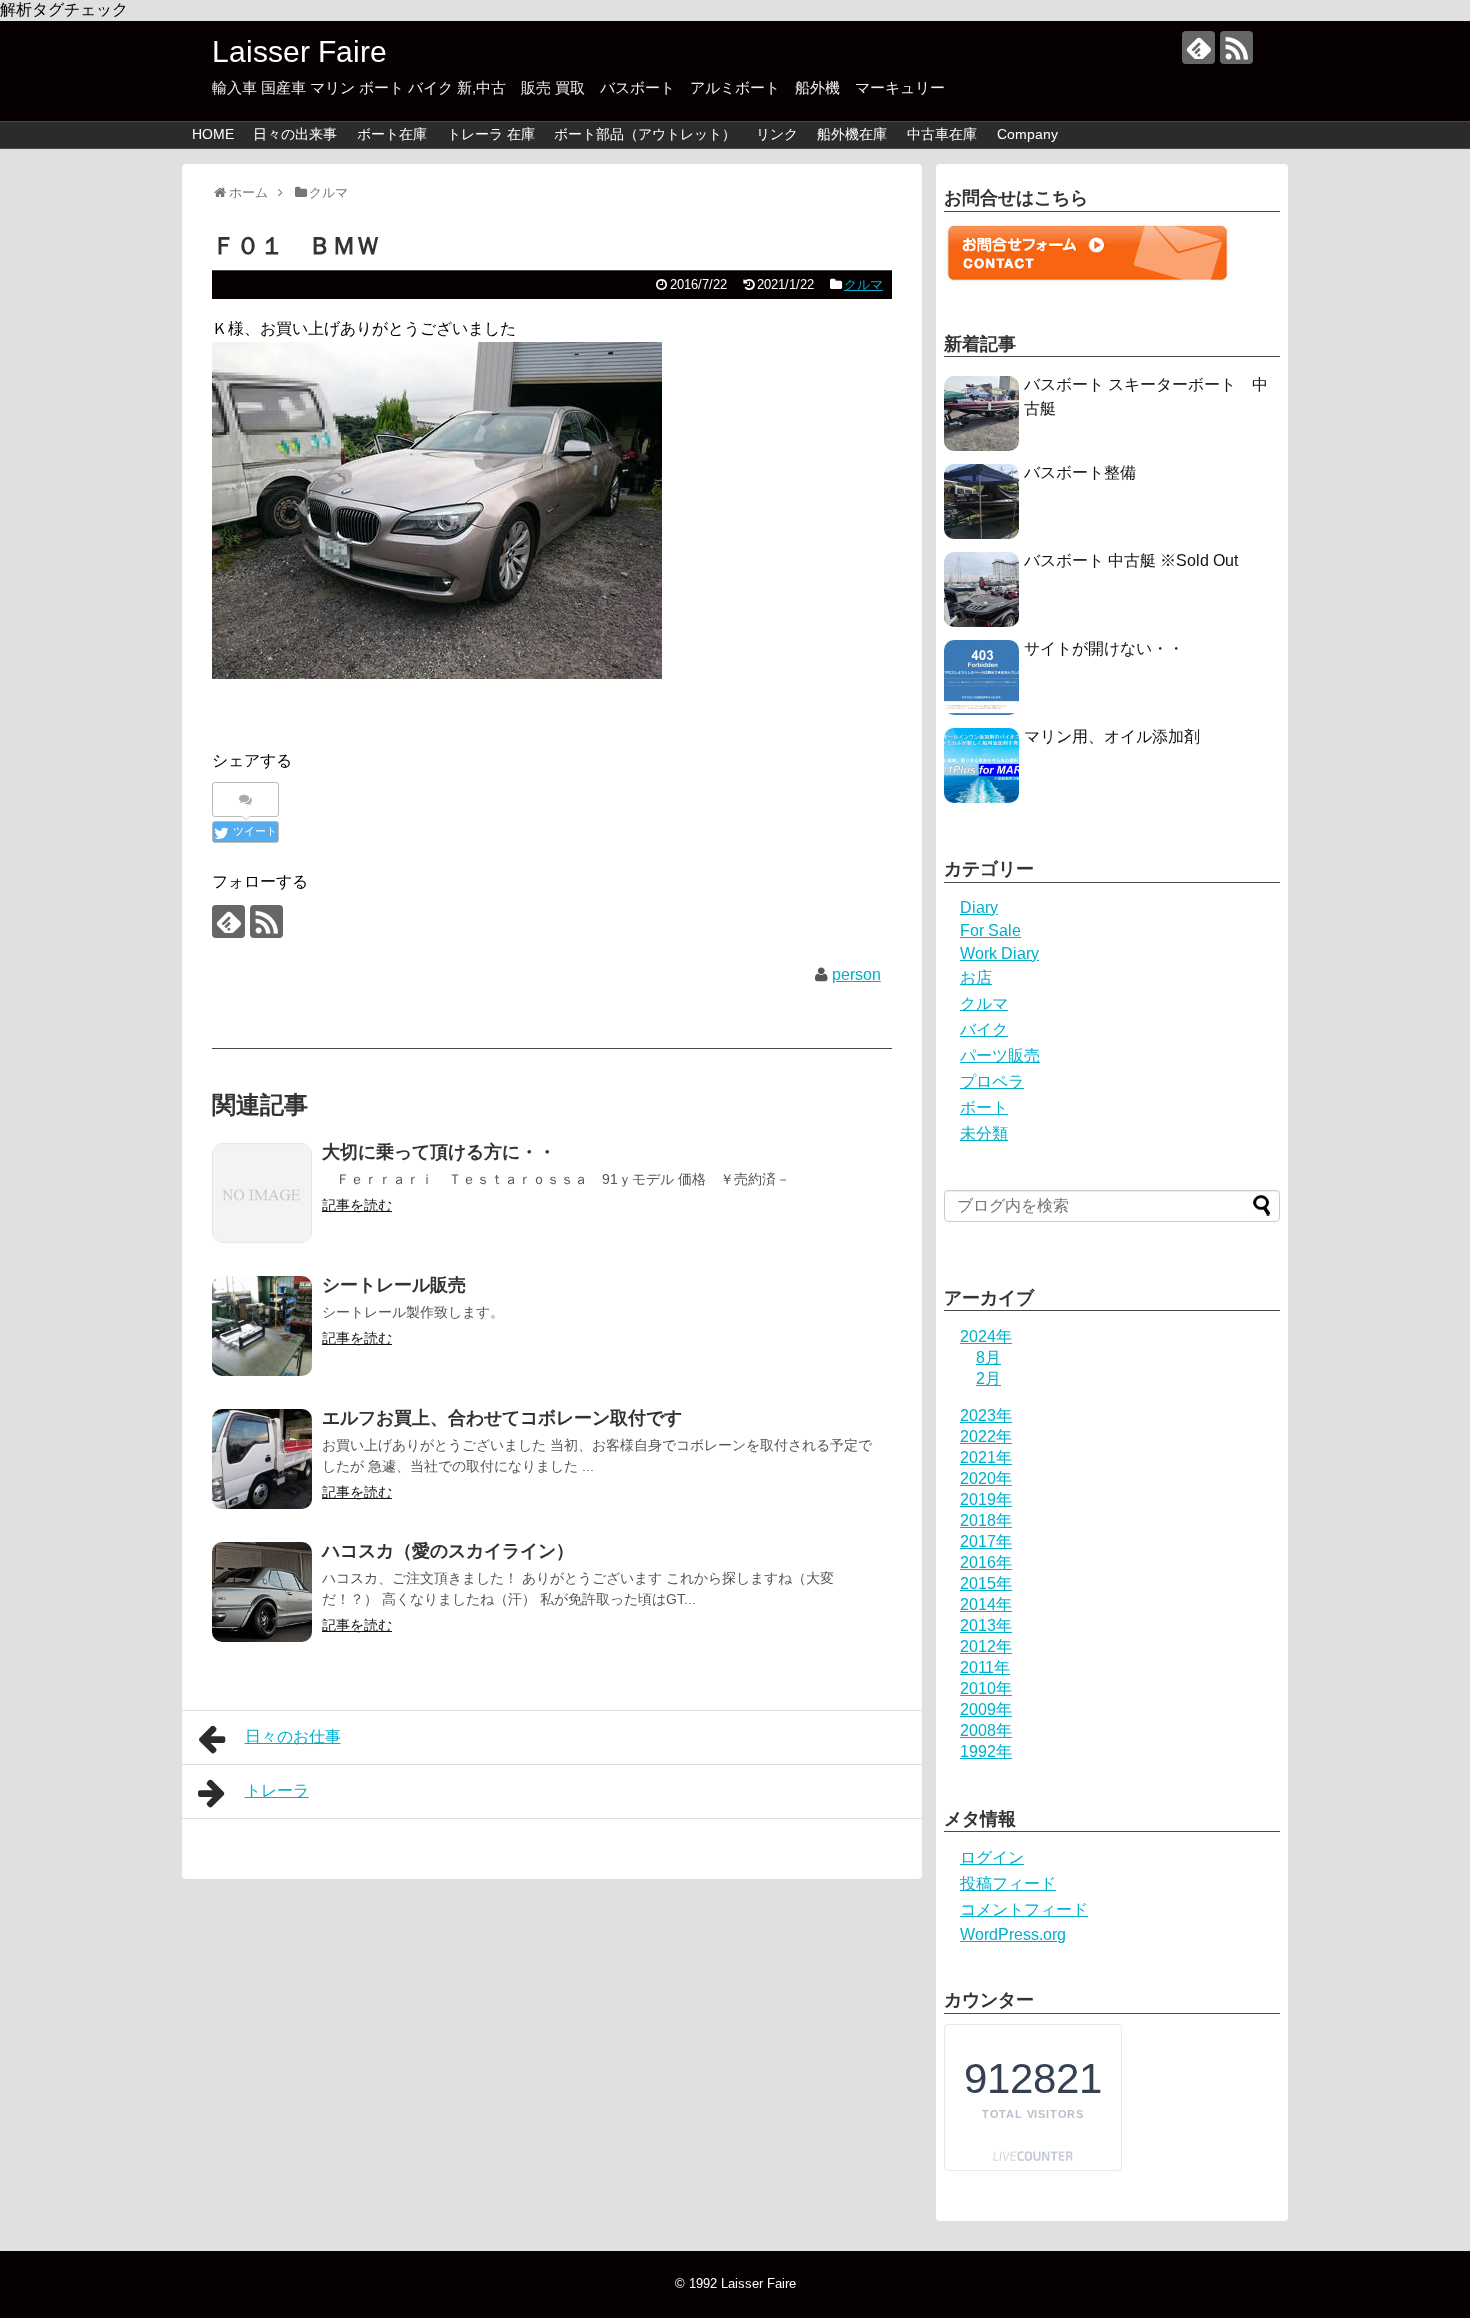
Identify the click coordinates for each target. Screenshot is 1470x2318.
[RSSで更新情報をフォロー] (1236, 47)
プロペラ (992, 1081)
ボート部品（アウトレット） (645, 134)
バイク (984, 1029)
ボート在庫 (392, 134)
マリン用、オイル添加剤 (1112, 736)
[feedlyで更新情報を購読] (1198, 47)
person (856, 974)
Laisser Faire (348, 51)
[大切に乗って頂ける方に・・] (262, 1193)
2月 (988, 1378)
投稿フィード (1008, 1883)
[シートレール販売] (262, 1326)
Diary (979, 907)
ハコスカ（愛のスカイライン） (448, 1551)
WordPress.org (1013, 1934)
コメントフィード (1024, 1909)
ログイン (992, 1857)
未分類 (984, 1133)
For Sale (990, 930)
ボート (984, 1107)
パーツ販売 (1000, 1055)
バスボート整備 (1080, 472)
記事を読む (357, 1205)
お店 (976, 977)
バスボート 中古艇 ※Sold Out (1131, 560)
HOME (213, 134)
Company (1027, 134)
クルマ (863, 284)
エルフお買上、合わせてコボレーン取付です (502, 1418)
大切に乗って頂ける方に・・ (439, 1152)
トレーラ (277, 1790)
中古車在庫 (942, 134)
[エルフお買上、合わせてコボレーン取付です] (262, 1459)
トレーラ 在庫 (491, 134)
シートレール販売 (394, 1285)
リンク (777, 134)
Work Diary (999, 953)
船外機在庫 (852, 134)
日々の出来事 (295, 134)
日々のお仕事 (293, 1736)
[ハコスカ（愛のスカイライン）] (262, 1592)
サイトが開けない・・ (1104, 648)
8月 (988, 1357)
